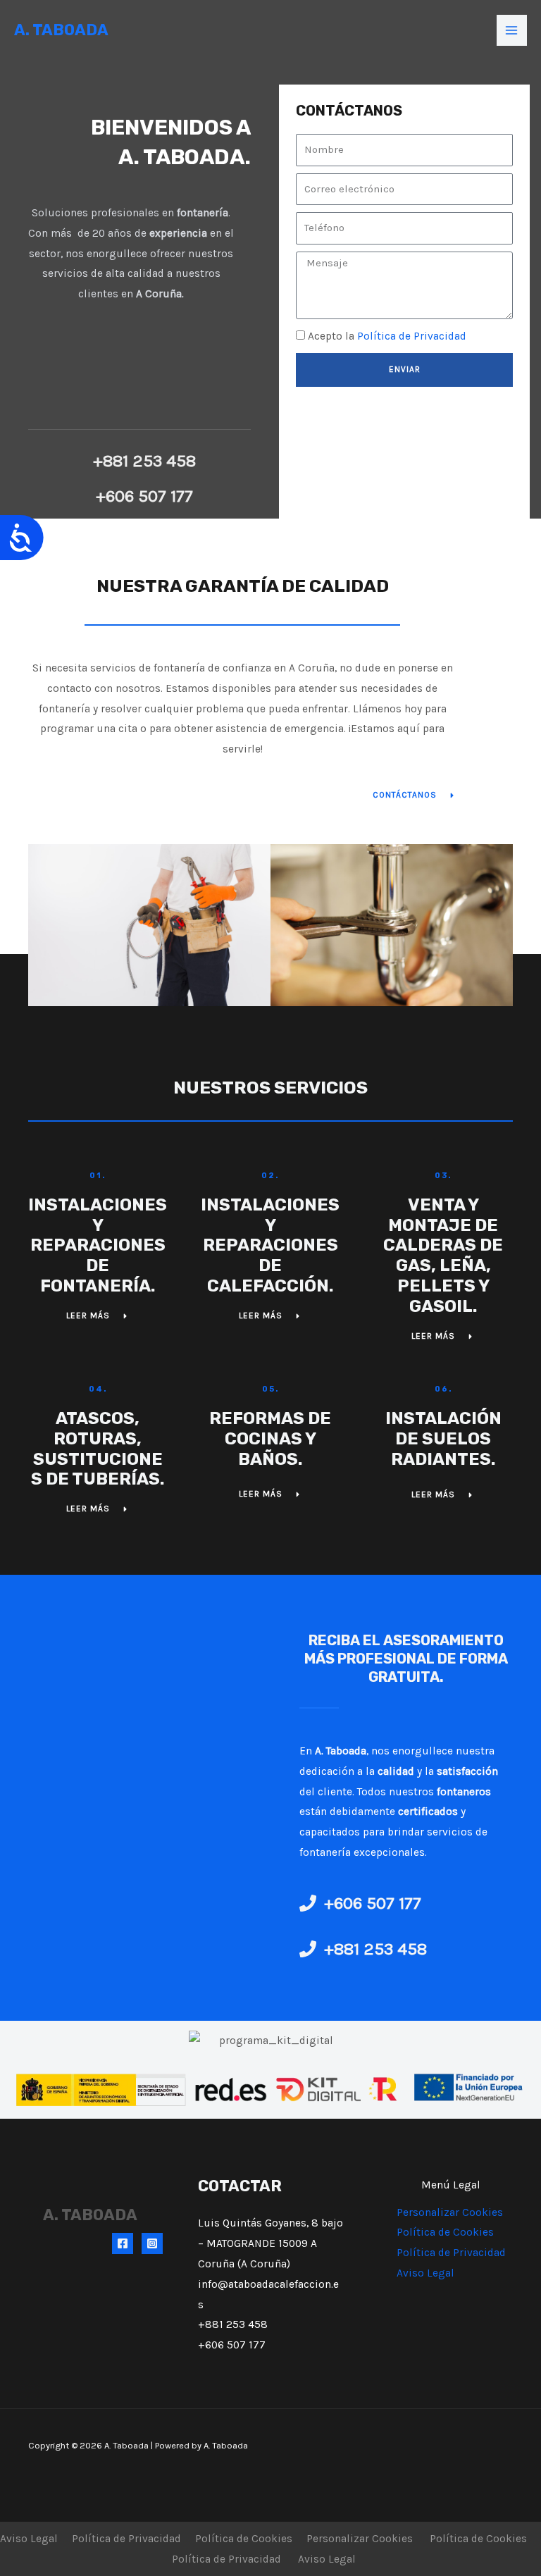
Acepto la (387, 336)
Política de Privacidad (412, 336)
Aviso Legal (425, 2273)
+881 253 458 (233, 2324)
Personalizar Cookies (450, 2212)
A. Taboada (61, 30)
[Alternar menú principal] (512, 30)
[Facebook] (123, 2243)
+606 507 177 (232, 2345)
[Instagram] (152, 2243)
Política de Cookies (445, 2232)
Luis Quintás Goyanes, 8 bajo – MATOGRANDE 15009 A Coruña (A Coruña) (270, 2243)
